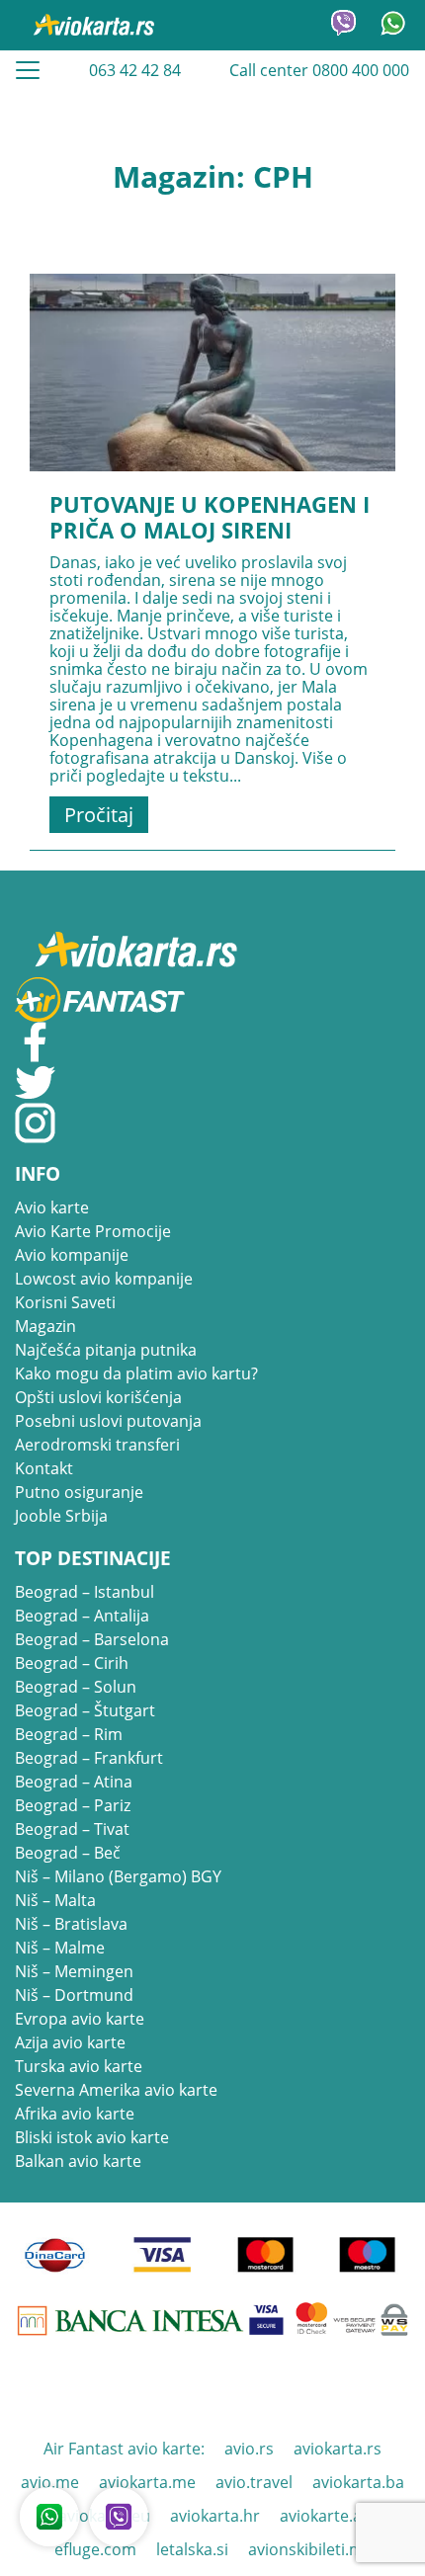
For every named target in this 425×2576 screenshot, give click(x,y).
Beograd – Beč (68, 1853)
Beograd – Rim (69, 1734)
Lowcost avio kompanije (104, 1279)
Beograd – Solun (76, 1687)
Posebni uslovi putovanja (108, 1421)
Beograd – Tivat (72, 1829)
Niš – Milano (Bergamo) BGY (118, 1876)
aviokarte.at (324, 2516)
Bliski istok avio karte (92, 2137)
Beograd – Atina (74, 1782)
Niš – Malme (60, 1948)
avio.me (50, 2482)
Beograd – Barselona (92, 1639)
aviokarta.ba (358, 2482)
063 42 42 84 (135, 70)
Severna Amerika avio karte (116, 2090)
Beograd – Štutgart (85, 1710)
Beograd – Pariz (73, 1805)
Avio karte (52, 1207)
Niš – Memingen (74, 1971)
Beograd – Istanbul (85, 1592)
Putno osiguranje (79, 1492)
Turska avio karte (79, 2066)
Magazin (45, 1326)
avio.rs (249, 2449)
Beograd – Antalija (82, 1616)
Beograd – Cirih (72, 1663)
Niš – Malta (55, 1900)
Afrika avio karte (75, 2114)
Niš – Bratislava (71, 1924)
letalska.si (192, 2549)
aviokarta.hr (215, 2516)
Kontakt (44, 1468)
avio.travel (254, 2482)
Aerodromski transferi (97, 1445)
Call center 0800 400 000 (319, 70)
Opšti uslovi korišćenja (98, 1397)
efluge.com (95, 2549)
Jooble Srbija (61, 1516)
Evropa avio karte (80, 2019)
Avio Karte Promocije (93, 1231)
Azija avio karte (70, 2042)
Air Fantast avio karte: (124, 2449)
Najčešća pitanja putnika (106, 1350)
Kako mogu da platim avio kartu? (136, 1373)
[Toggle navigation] (28, 70)
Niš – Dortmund (74, 1995)
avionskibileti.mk (310, 2549)
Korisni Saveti (65, 1302)
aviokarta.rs (338, 2449)
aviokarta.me (147, 2482)
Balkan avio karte (78, 2161)
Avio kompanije (72, 1255)
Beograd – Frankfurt (89, 1758)
